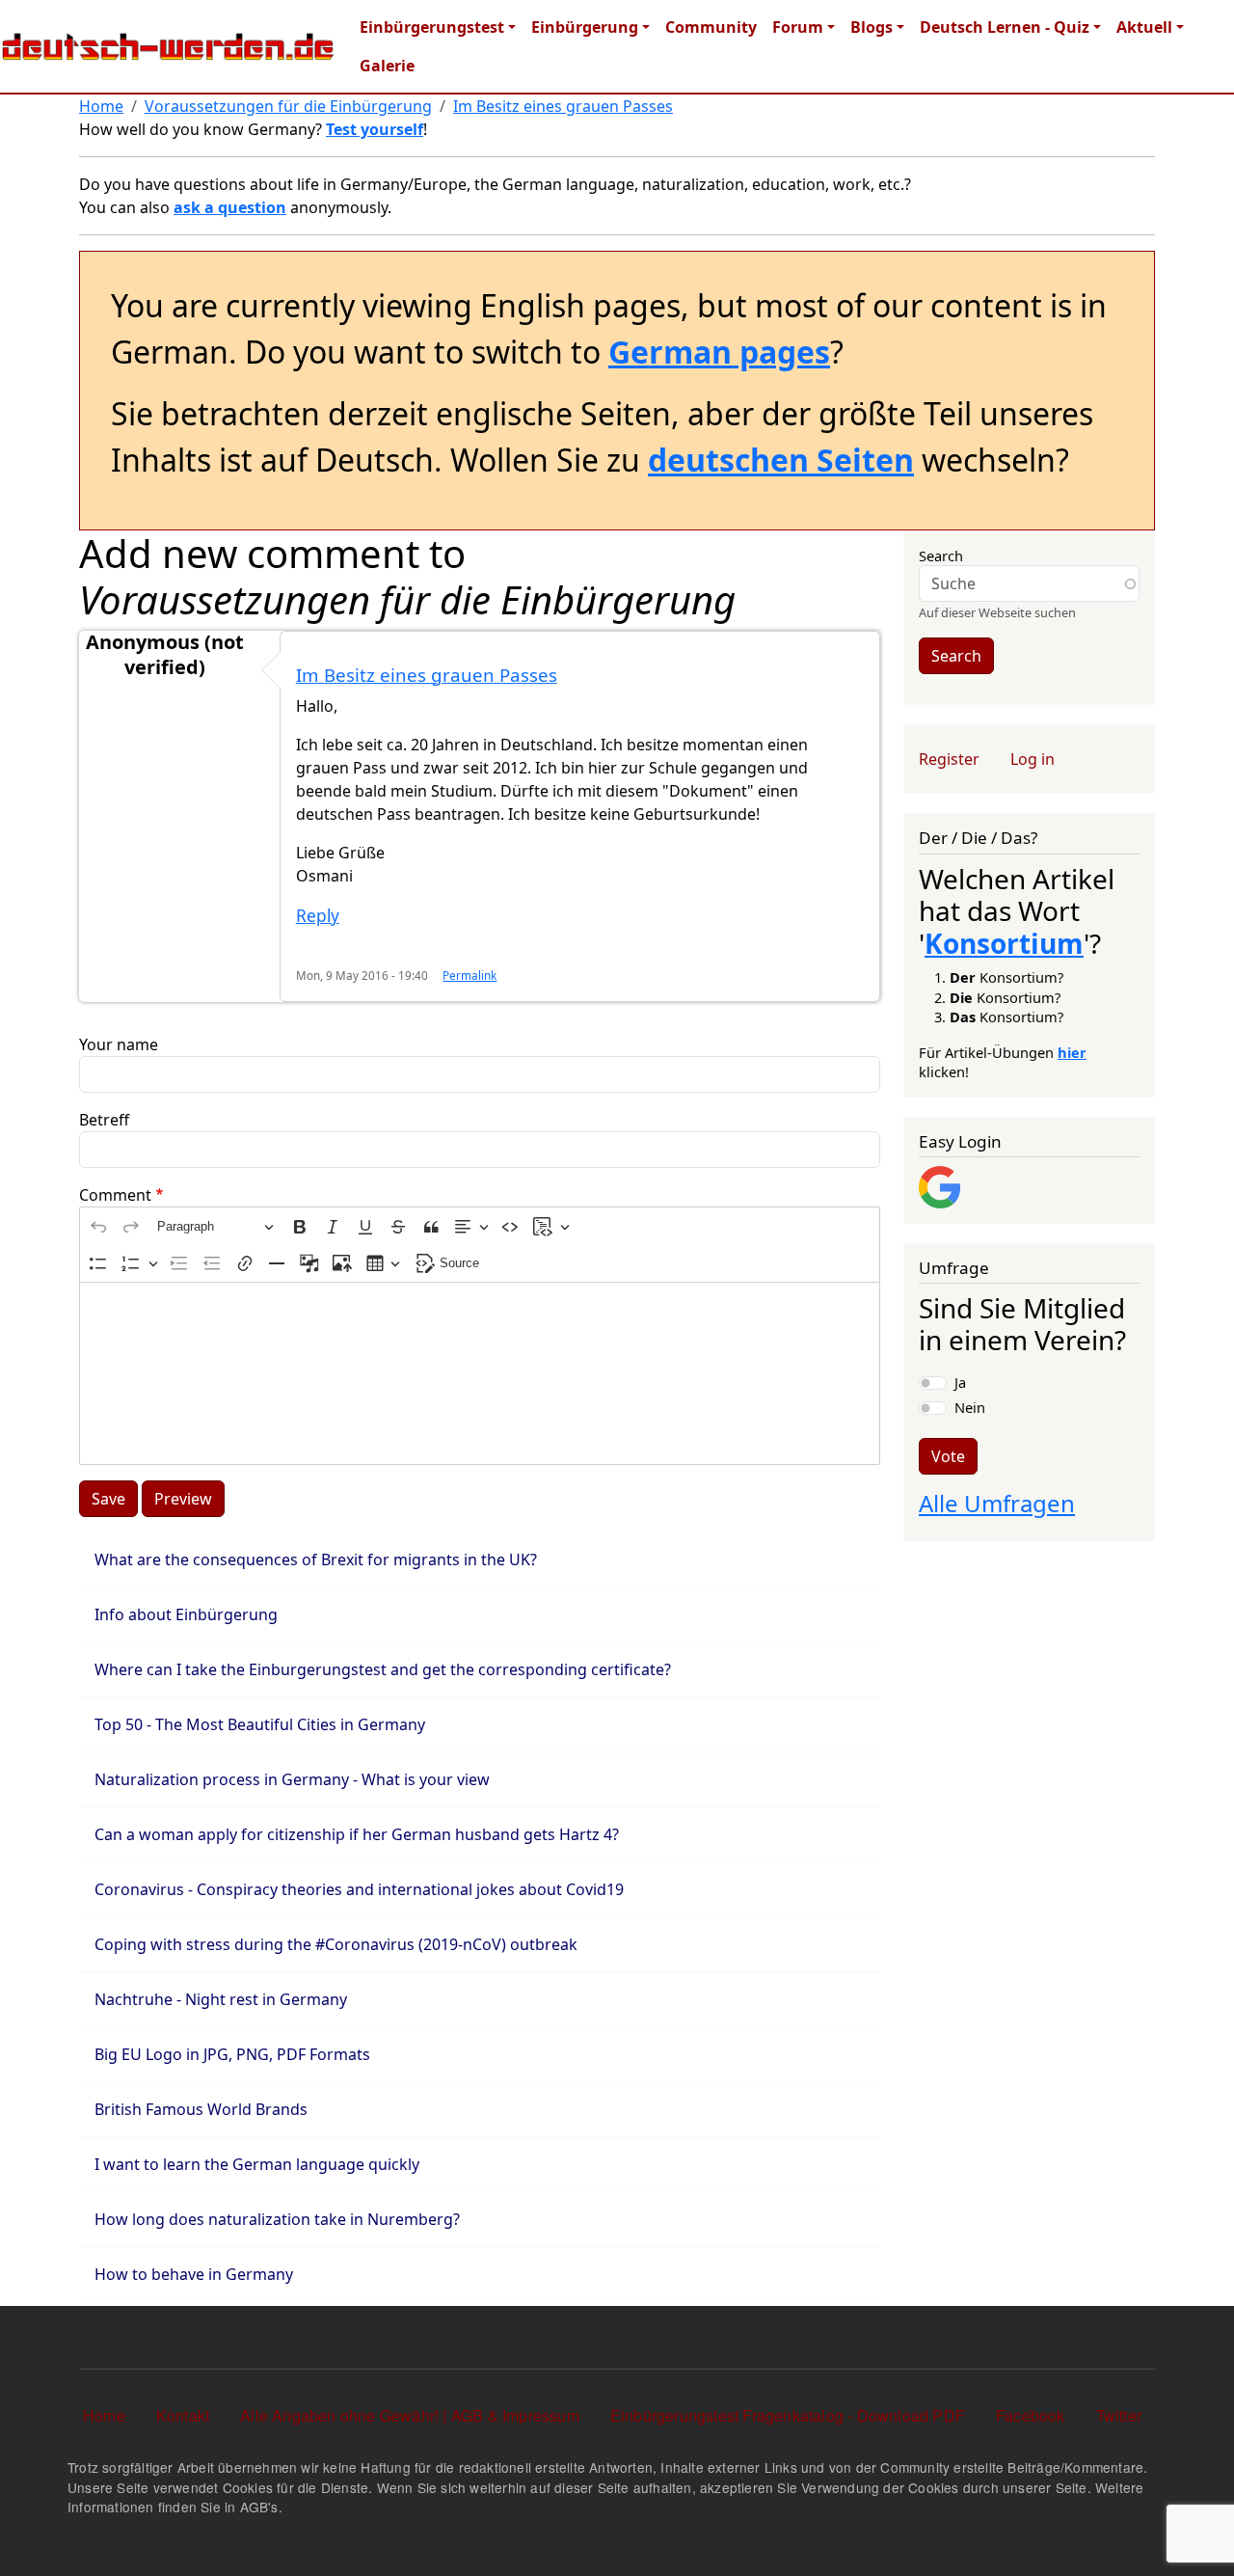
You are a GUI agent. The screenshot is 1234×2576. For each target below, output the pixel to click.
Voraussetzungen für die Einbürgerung (288, 106)
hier (1072, 1052)
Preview (183, 1499)
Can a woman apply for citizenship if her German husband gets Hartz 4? (357, 1834)
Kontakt (183, 2415)
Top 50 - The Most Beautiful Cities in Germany (260, 1724)
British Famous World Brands (203, 2109)
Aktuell (1144, 27)
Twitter (1119, 2415)
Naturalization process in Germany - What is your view (292, 1779)
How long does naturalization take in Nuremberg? (279, 2219)
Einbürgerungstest (432, 27)
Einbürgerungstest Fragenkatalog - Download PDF (788, 2415)
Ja (960, 1382)
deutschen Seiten (781, 460)
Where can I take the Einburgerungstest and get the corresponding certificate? (383, 1669)
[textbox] (480, 1373)
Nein (970, 1407)
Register (949, 759)
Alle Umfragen (997, 1503)
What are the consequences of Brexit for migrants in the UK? (316, 1559)
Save (108, 1499)
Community (711, 27)
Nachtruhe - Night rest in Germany (221, 1999)
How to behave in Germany (194, 2274)
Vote (948, 1456)
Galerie (387, 66)
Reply (318, 916)
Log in (1033, 759)
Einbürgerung (585, 27)
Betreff (104, 1120)
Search (941, 556)
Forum (798, 27)
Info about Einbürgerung (186, 1614)
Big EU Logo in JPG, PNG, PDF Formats (232, 2054)
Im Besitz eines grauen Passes (563, 106)
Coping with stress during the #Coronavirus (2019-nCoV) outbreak (336, 1944)
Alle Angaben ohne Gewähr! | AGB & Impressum (410, 2415)
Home (101, 106)
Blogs (872, 27)
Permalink (469, 975)
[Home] (168, 47)
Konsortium (1004, 943)
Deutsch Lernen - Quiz (1005, 27)
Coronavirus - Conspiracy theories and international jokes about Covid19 (359, 1889)
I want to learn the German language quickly (257, 2164)
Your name (119, 1044)
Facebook (1031, 2415)
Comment (115, 1195)
